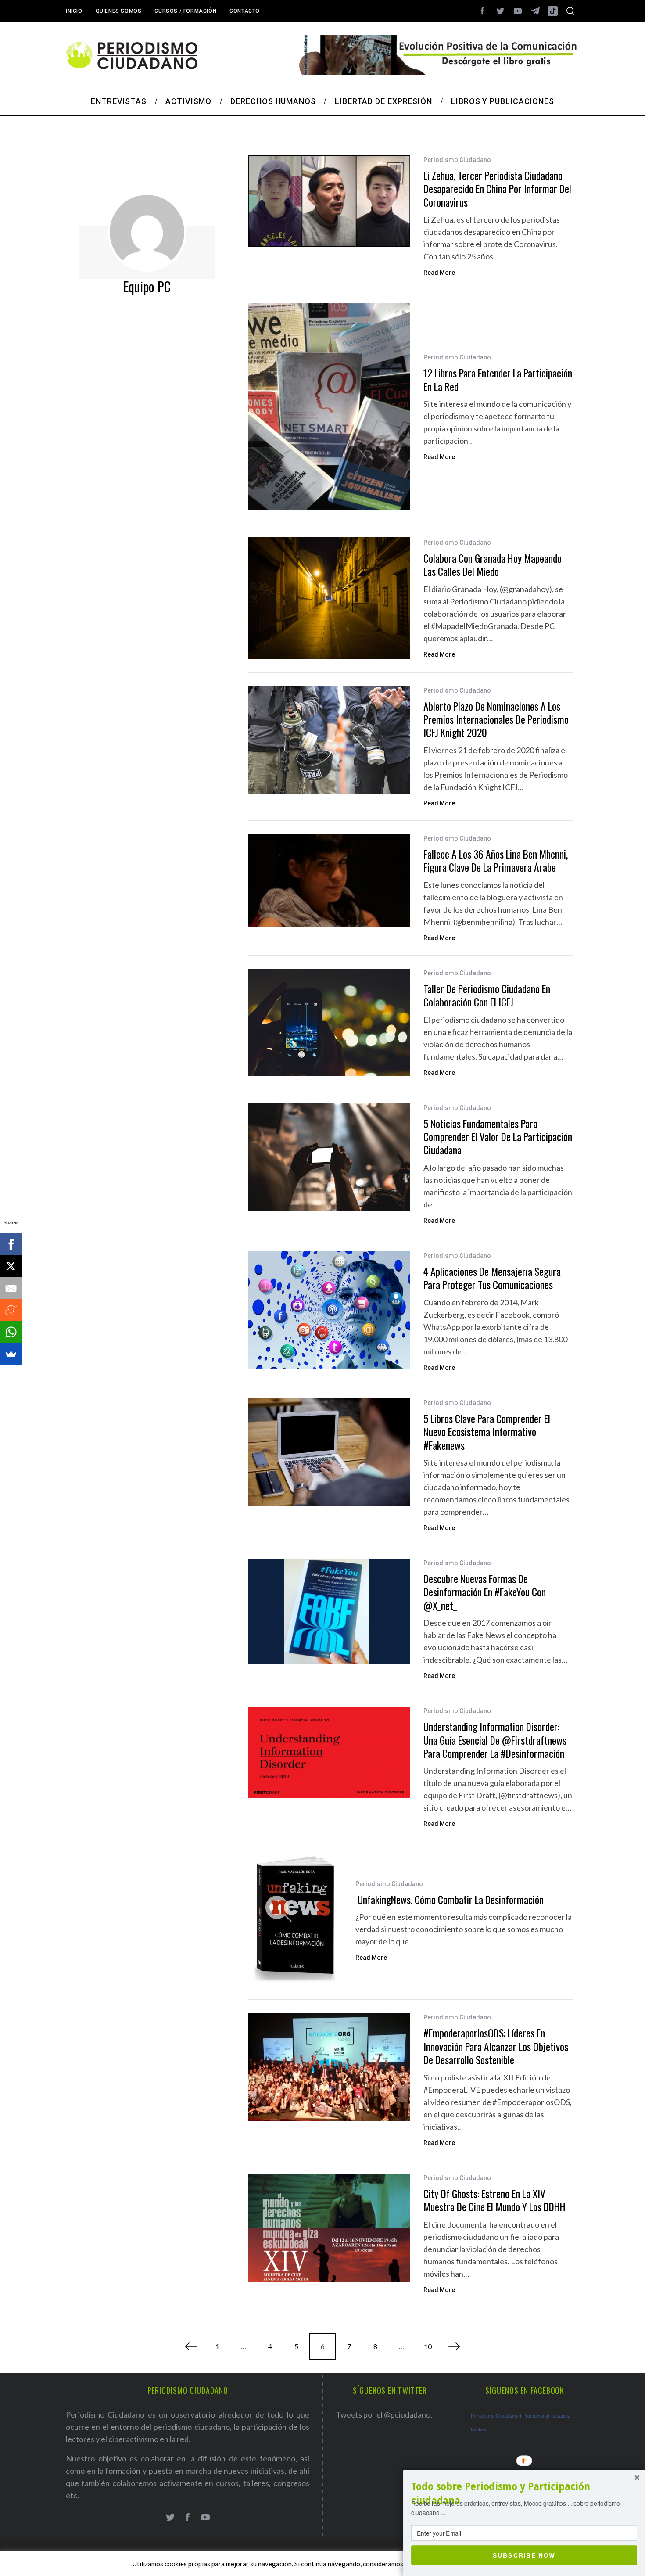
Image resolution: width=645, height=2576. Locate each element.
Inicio (74, 11)
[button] (524, 2493)
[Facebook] (11, 1244)
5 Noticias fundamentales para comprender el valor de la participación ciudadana (498, 1137)
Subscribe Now (524, 2555)
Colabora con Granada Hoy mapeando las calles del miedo (493, 565)
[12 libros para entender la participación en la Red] (329, 407)
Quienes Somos (119, 11)
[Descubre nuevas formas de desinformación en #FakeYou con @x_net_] (329, 1611)
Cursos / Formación (185, 11)
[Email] (11, 1288)
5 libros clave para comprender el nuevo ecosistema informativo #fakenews (487, 1432)
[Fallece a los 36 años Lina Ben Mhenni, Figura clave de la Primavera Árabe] (329, 880)
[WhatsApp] (11, 1332)
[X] (11, 1266)
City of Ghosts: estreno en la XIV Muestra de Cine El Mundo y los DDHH (494, 2200)
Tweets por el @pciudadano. (384, 2414)
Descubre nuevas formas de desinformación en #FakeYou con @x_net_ (485, 1592)
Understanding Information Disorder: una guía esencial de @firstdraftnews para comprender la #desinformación (495, 1740)
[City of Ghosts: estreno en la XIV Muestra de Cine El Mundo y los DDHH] (329, 2228)
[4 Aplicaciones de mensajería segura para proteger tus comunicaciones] (329, 1310)
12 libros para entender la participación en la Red (498, 379)
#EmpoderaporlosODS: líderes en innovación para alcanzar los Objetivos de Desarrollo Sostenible (496, 2046)
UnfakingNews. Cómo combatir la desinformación (450, 1899)
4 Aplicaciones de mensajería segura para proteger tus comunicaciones (492, 1278)
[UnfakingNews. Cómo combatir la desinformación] (295, 1920)
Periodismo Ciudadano (457, 160)
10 (428, 2346)
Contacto (245, 11)
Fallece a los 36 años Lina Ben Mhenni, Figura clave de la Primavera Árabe (496, 860)
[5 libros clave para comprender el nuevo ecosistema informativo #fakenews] (329, 1452)
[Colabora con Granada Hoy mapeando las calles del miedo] (329, 598)
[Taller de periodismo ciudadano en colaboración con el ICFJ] (329, 1023)
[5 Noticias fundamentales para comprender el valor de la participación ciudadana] (329, 1157)
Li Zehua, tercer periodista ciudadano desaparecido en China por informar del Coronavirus (497, 189)
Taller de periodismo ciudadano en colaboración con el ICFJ (487, 995)
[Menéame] (11, 1310)
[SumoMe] (11, 1354)
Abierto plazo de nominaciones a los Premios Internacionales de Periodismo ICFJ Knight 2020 (496, 719)
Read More (439, 273)
